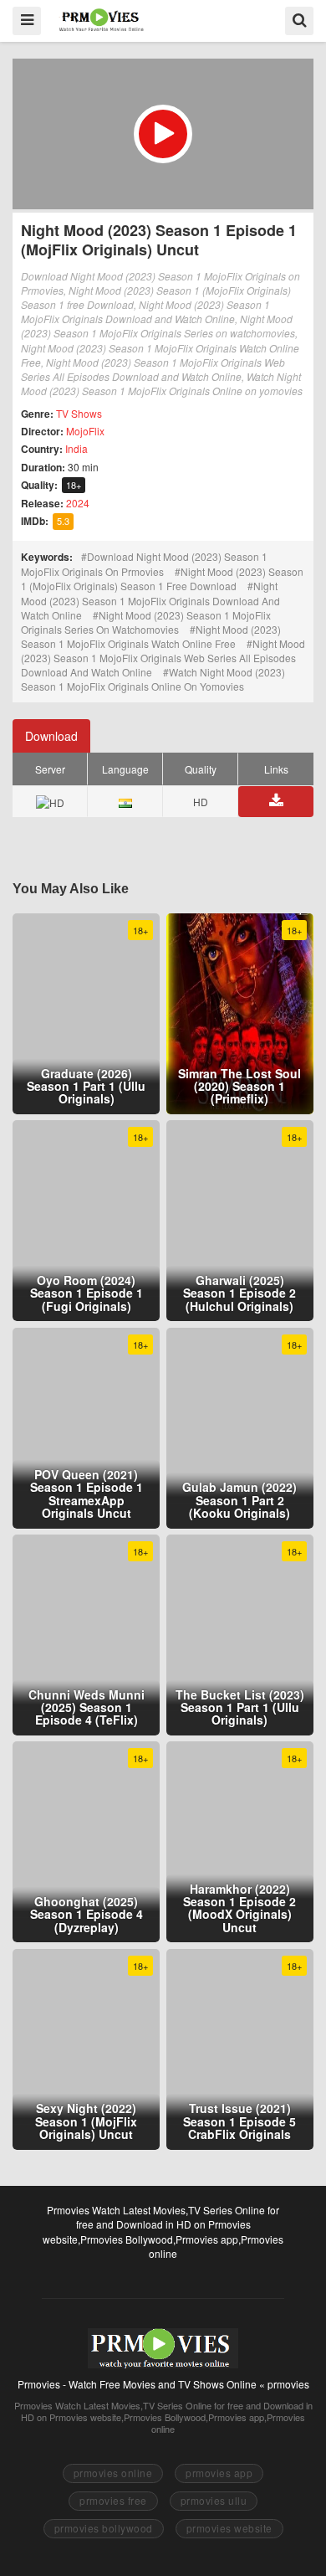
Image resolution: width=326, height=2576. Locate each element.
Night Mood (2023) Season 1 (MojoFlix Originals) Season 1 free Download (162, 578)
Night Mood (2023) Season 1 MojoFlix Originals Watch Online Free (151, 636)
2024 (78, 503)
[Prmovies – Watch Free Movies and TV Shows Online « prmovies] (102, 20)
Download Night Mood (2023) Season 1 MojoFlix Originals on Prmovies (144, 564)
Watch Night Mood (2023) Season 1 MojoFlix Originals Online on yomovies (153, 679)
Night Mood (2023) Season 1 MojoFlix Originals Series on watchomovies (146, 622)
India (76, 448)
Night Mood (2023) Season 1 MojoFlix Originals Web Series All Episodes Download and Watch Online (163, 658)
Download (51, 736)
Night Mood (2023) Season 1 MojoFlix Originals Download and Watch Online (150, 600)
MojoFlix (85, 431)
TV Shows (79, 413)
